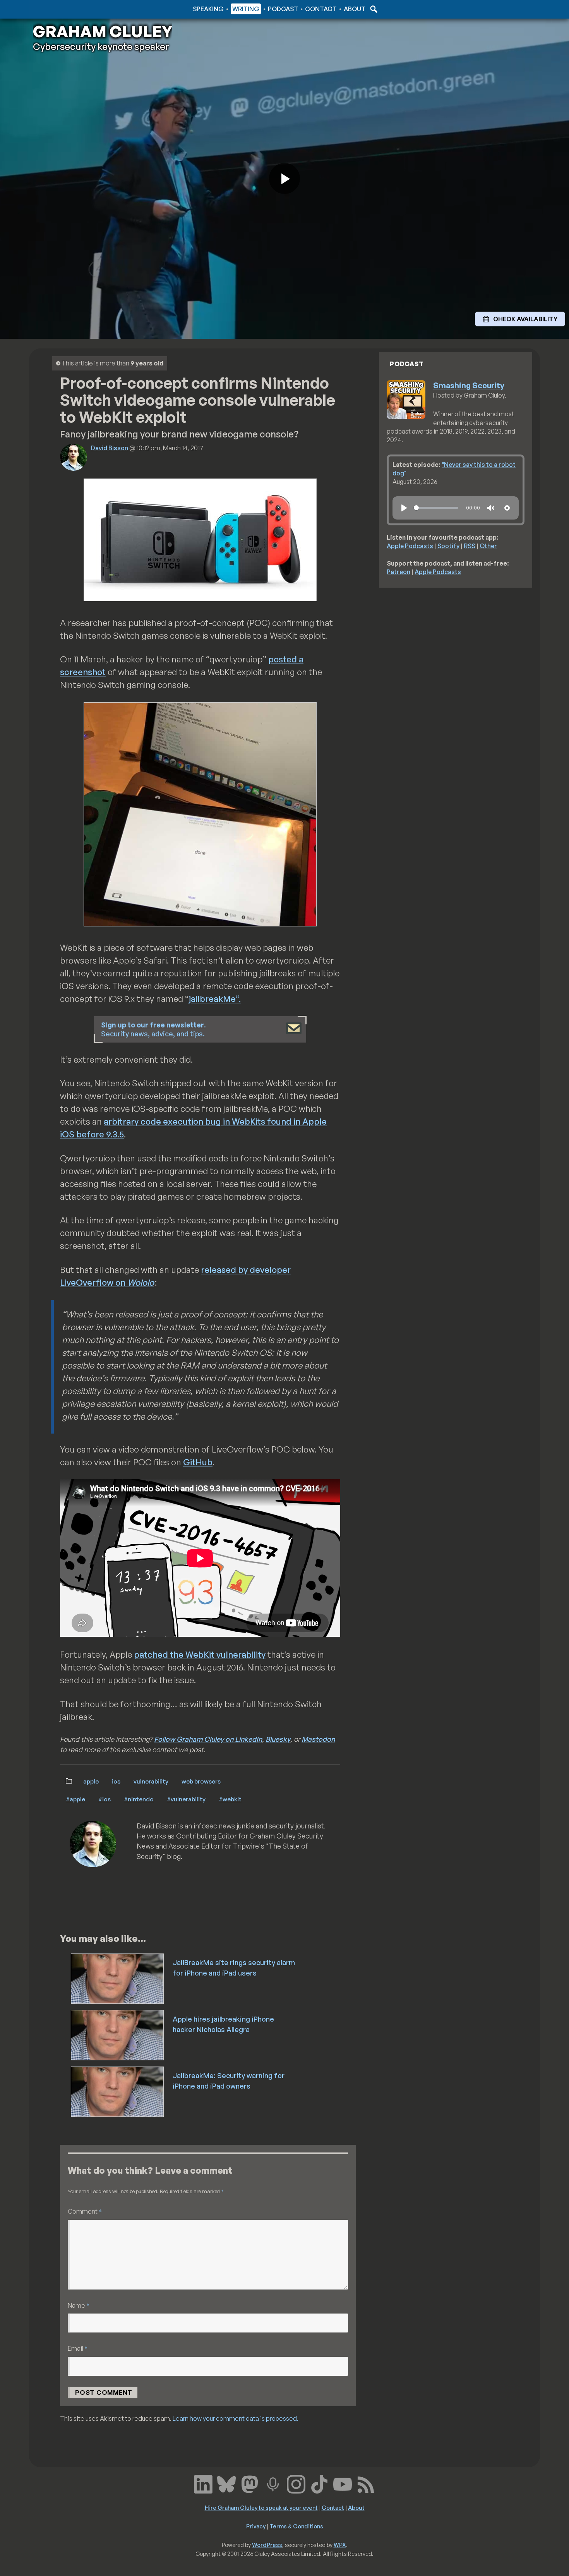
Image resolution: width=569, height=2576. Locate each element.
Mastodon (318, 1739)
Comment (85, 2211)
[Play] (404, 508)
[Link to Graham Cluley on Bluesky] (226, 2483)
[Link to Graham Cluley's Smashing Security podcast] (273, 2483)
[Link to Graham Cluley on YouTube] (343, 2483)
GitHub (198, 1462)
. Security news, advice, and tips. (153, 1029)
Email (78, 2348)
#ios (105, 1799)
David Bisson (110, 448)
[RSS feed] (366, 2483)
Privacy (256, 2526)
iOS (116, 1781)
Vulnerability (151, 1781)
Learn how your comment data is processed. (236, 2418)
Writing (246, 9)
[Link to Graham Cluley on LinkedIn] (203, 2483)
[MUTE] (491, 508)
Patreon (398, 572)
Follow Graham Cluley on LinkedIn (208, 1739)
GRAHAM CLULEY (103, 31)
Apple (91, 1781)
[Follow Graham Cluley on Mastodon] (250, 2483)
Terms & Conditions (296, 2526)
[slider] (436, 508)
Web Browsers (201, 1781)
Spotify (448, 546)
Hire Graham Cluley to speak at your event (261, 2507)
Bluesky (278, 1739)
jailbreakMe (212, 999)
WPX (340, 2545)
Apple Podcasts (410, 546)
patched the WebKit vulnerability (200, 1654)
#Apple (75, 1799)
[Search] (373, 9)
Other (488, 546)
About (355, 9)
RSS (470, 546)
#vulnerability (186, 1799)
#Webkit (230, 1799)
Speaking (208, 9)
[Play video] (284, 178)
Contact (321, 9)
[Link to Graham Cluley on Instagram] (296, 2483)
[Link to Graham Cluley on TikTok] (319, 2483)
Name (79, 2305)
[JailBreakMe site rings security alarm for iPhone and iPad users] (118, 1978)
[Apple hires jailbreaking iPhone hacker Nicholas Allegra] (118, 2034)
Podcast (283, 9)
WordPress (267, 2545)
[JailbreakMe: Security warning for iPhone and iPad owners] (118, 2091)
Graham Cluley (64, 9)
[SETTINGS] (507, 508)
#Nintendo (139, 1799)
